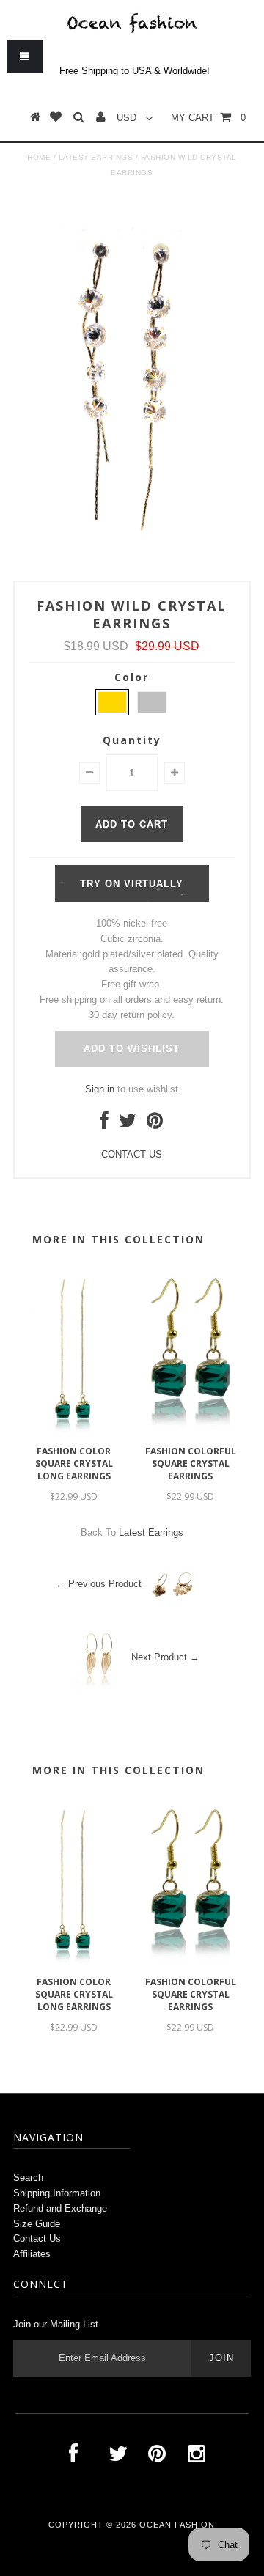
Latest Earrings (96, 157)
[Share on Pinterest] (155, 1124)
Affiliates (32, 2254)
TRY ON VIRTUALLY (132, 884)
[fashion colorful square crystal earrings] (190, 1431)
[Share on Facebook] (104, 1124)
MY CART (208, 118)
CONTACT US (132, 1154)
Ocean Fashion (177, 2525)
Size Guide (37, 2224)
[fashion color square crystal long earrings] (74, 1431)
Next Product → (165, 1657)
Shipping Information (57, 2193)
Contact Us (37, 2238)
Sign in (100, 1089)
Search (28, 2178)
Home (39, 157)
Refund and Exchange (60, 2208)
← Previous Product (99, 1584)
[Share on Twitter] (128, 1124)
